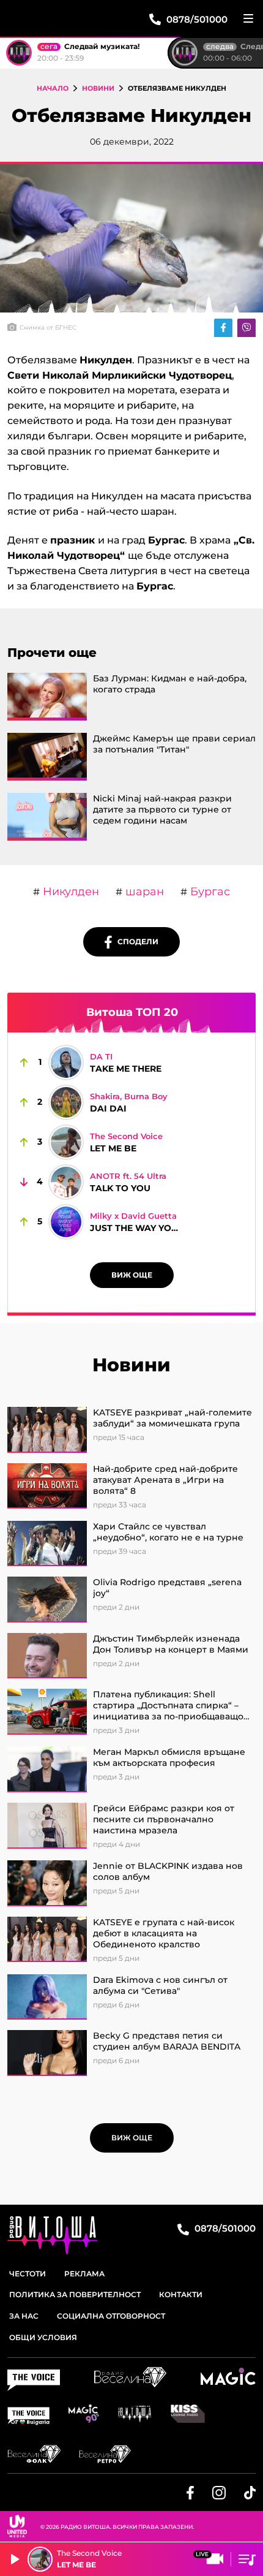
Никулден (69, 892)
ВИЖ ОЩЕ (132, 1275)
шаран (143, 892)
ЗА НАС (24, 2316)
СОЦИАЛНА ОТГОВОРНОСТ (111, 2316)
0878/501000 (224, 2228)
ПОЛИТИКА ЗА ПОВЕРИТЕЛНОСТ (75, 2294)
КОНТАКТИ (181, 2294)
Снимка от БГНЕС (48, 328)
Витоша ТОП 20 (132, 1012)
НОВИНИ (98, 88)
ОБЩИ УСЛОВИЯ (43, 2337)
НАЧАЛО (53, 88)
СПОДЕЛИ (135, 941)
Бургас (209, 892)
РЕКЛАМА (84, 2274)
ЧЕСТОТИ (28, 2274)
